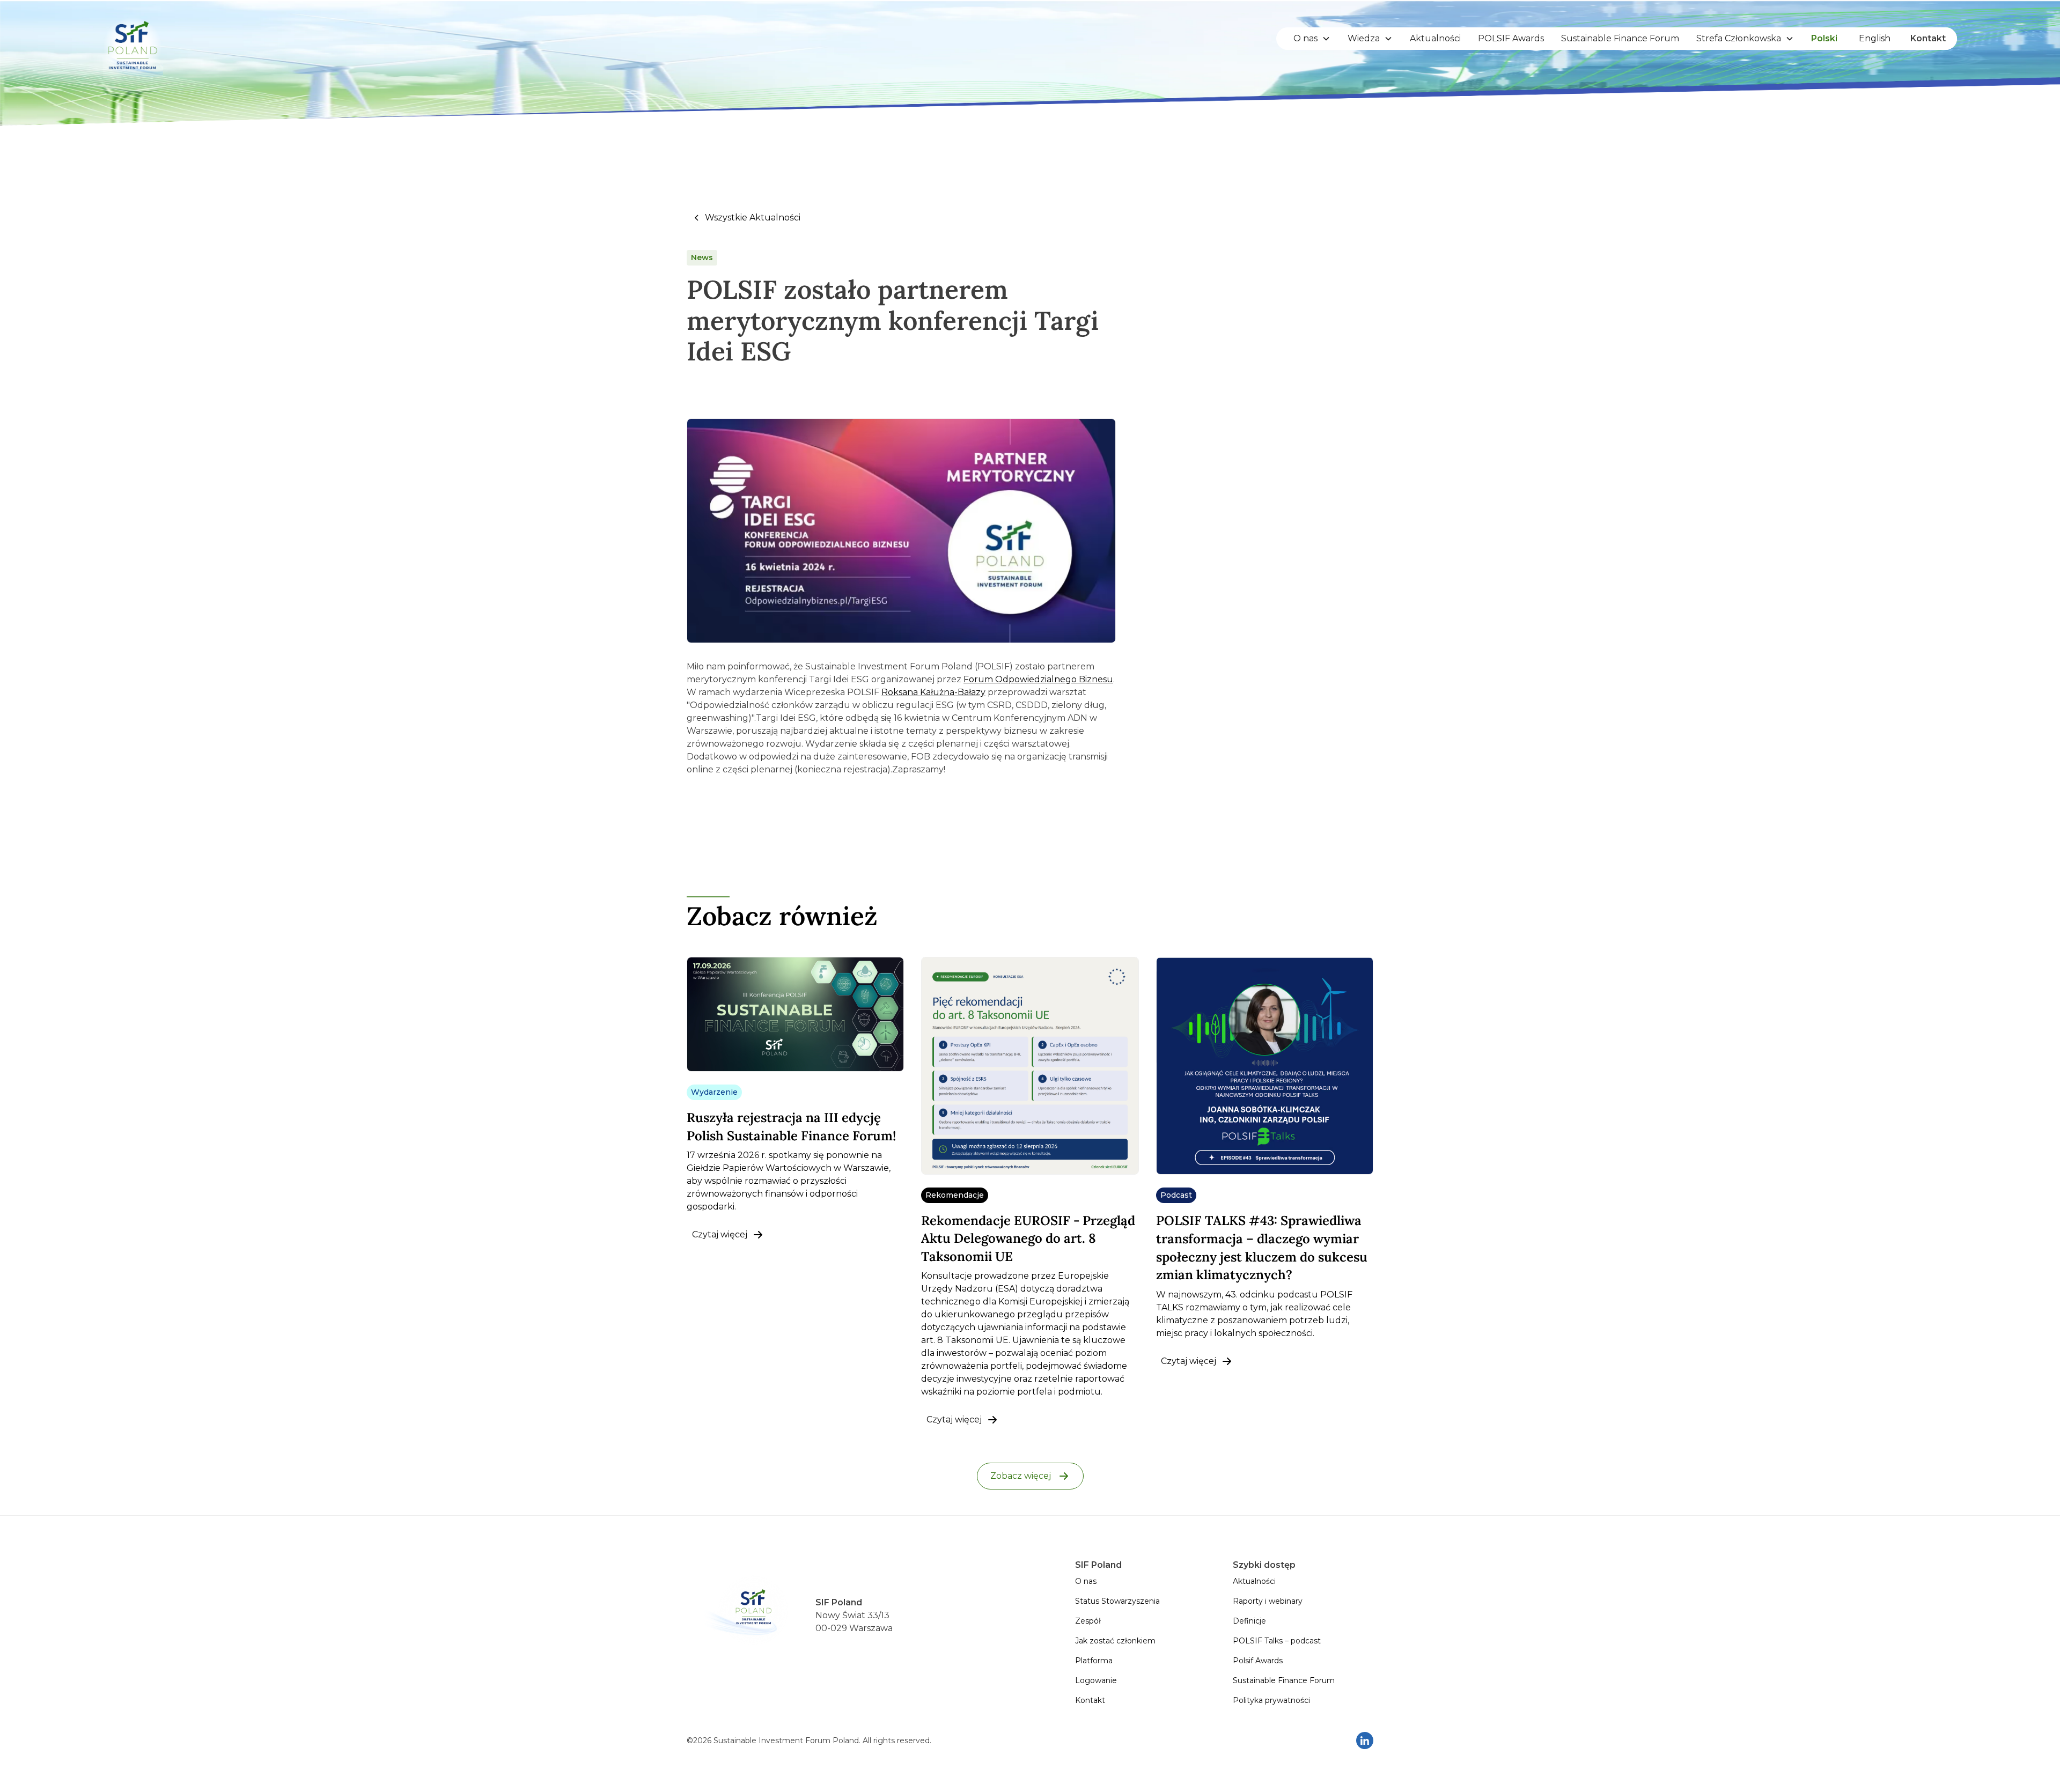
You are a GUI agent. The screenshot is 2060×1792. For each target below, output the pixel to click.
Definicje (1249, 1621)
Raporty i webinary (1268, 1601)
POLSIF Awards (1511, 38)
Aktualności (1435, 38)
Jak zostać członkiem (1115, 1641)
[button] (1312, 39)
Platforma (1094, 1661)
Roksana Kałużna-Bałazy (933, 692)
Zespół (1088, 1621)
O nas (1086, 1581)
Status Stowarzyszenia (1117, 1601)
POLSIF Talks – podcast (1277, 1641)
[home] (133, 39)
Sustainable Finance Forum (1620, 38)
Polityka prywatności (1271, 1700)
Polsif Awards (1258, 1661)
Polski (1824, 38)
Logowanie (1096, 1680)
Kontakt (1928, 38)
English (1875, 38)
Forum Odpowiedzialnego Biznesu (1038, 679)
